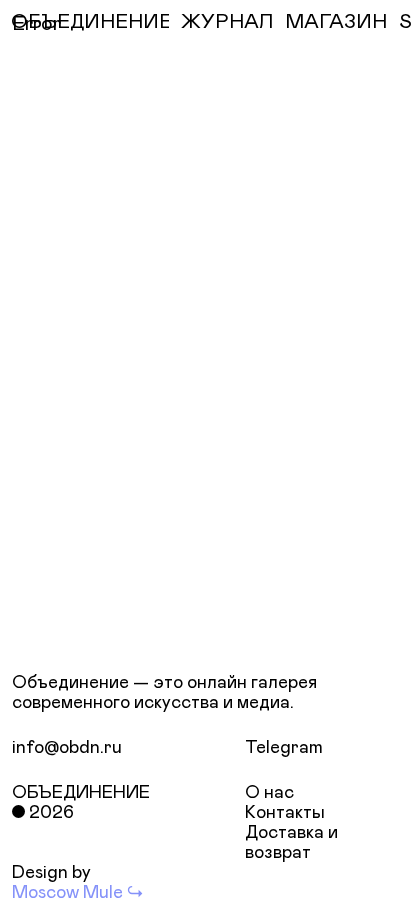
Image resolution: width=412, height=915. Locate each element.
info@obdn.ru (67, 748)
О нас (269, 793)
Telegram (284, 748)
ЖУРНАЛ (227, 22)
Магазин (336, 22)
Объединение (81, 793)
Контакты (285, 813)
